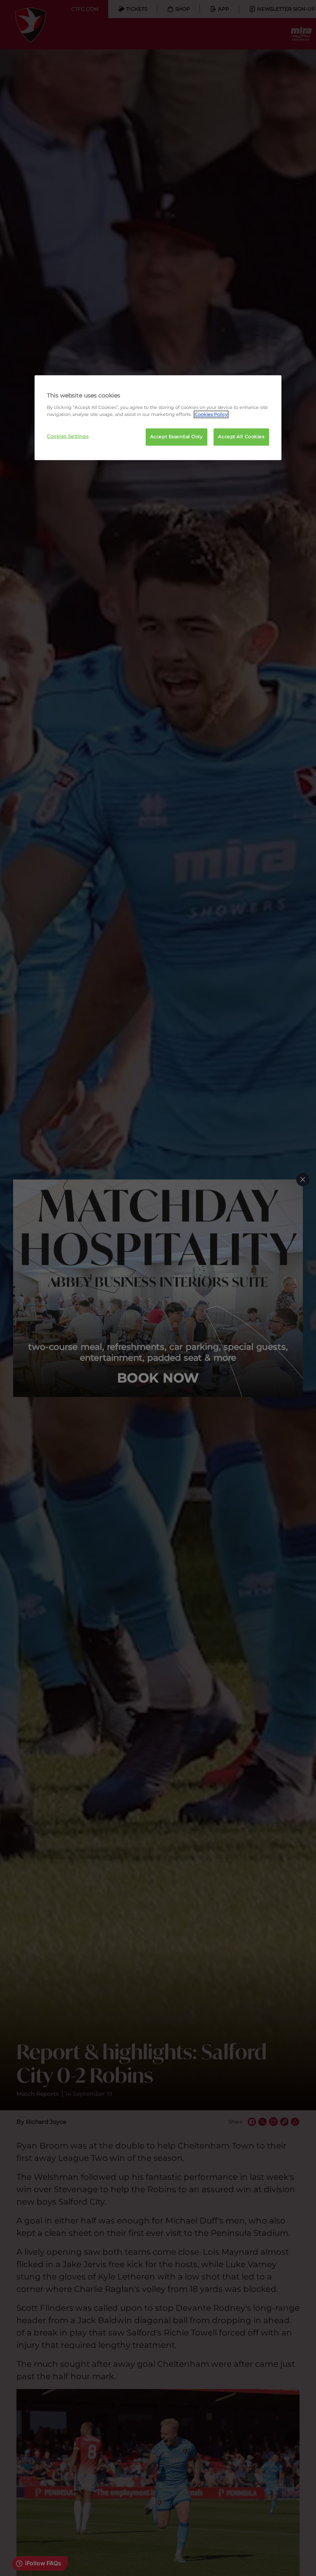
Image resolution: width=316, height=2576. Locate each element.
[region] (158, 418)
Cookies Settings (68, 436)
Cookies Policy (211, 414)
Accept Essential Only (177, 437)
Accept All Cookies (241, 437)
